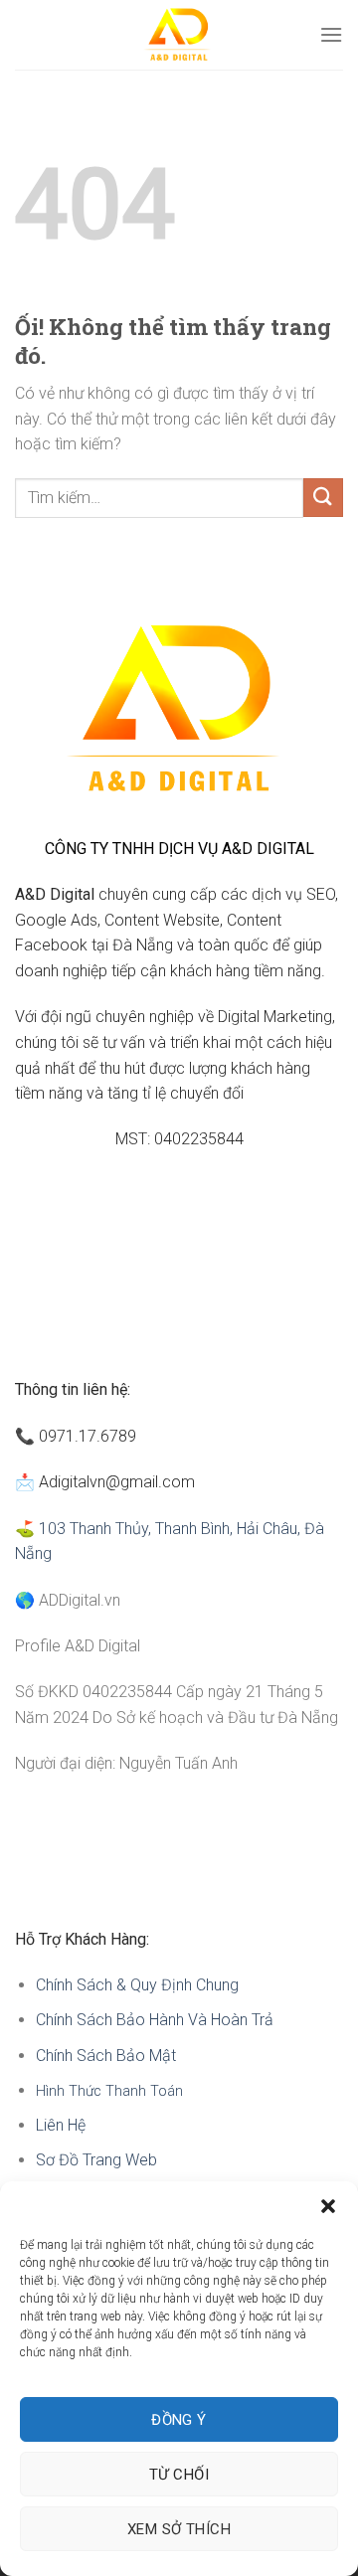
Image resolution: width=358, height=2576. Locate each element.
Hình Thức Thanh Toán (109, 2091)
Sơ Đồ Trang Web (96, 2160)
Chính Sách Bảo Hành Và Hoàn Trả (155, 2020)
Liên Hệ (63, 2125)
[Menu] (331, 34)
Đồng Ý (179, 2420)
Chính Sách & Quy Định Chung (137, 1985)
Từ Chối (179, 2475)
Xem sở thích (179, 2529)
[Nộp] (323, 498)
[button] (328, 2206)
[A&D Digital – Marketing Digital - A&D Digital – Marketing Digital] (179, 35)
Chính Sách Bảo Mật (106, 2056)
